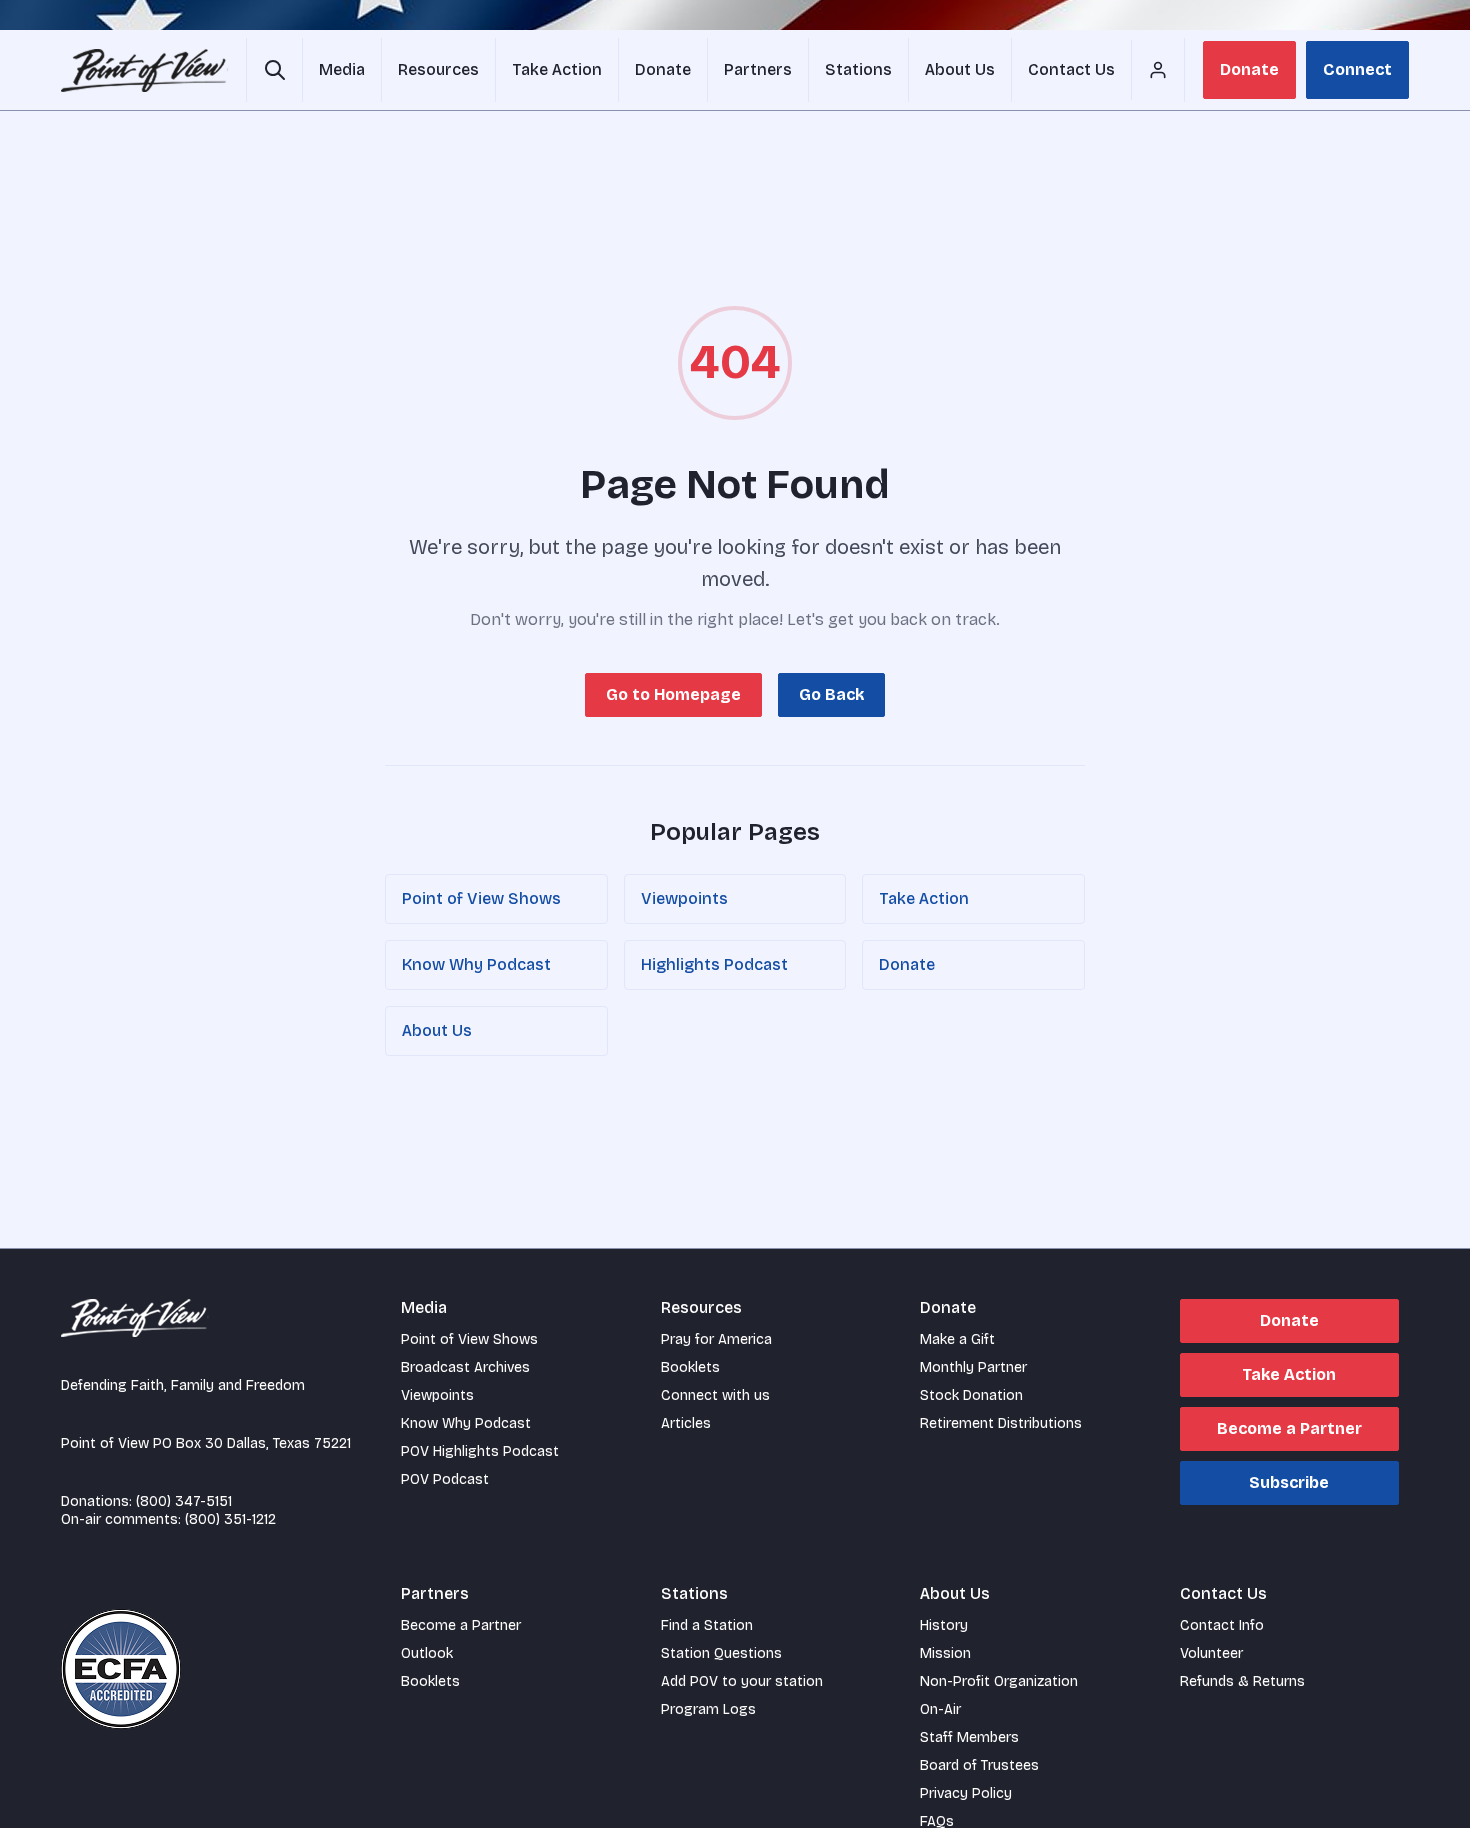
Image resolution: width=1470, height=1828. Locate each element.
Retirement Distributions (1001, 1423)
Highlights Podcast (714, 964)
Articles (686, 1423)
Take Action (924, 898)
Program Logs (708, 1709)
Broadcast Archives (465, 1367)
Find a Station (707, 1625)
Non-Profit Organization (999, 1681)
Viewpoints (684, 898)
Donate (1249, 69)
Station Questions (721, 1653)
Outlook (427, 1653)
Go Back (831, 694)
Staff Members (969, 1737)
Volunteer (1211, 1653)
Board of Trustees (979, 1765)
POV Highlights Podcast (480, 1451)
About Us (437, 1030)
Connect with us (715, 1395)
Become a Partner (1289, 1428)
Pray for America (716, 1339)
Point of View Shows (481, 898)
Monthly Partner (973, 1367)
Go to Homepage (673, 694)
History (944, 1625)
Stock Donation (971, 1395)
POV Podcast (445, 1479)
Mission (945, 1653)
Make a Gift (957, 1339)
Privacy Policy (966, 1793)
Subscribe (1289, 1482)
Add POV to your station (742, 1681)
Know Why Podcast (476, 964)
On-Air (940, 1709)
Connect (1357, 69)
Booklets (690, 1367)
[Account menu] (1158, 70)
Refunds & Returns (1242, 1681)
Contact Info (1222, 1625)
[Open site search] (274, 70)
